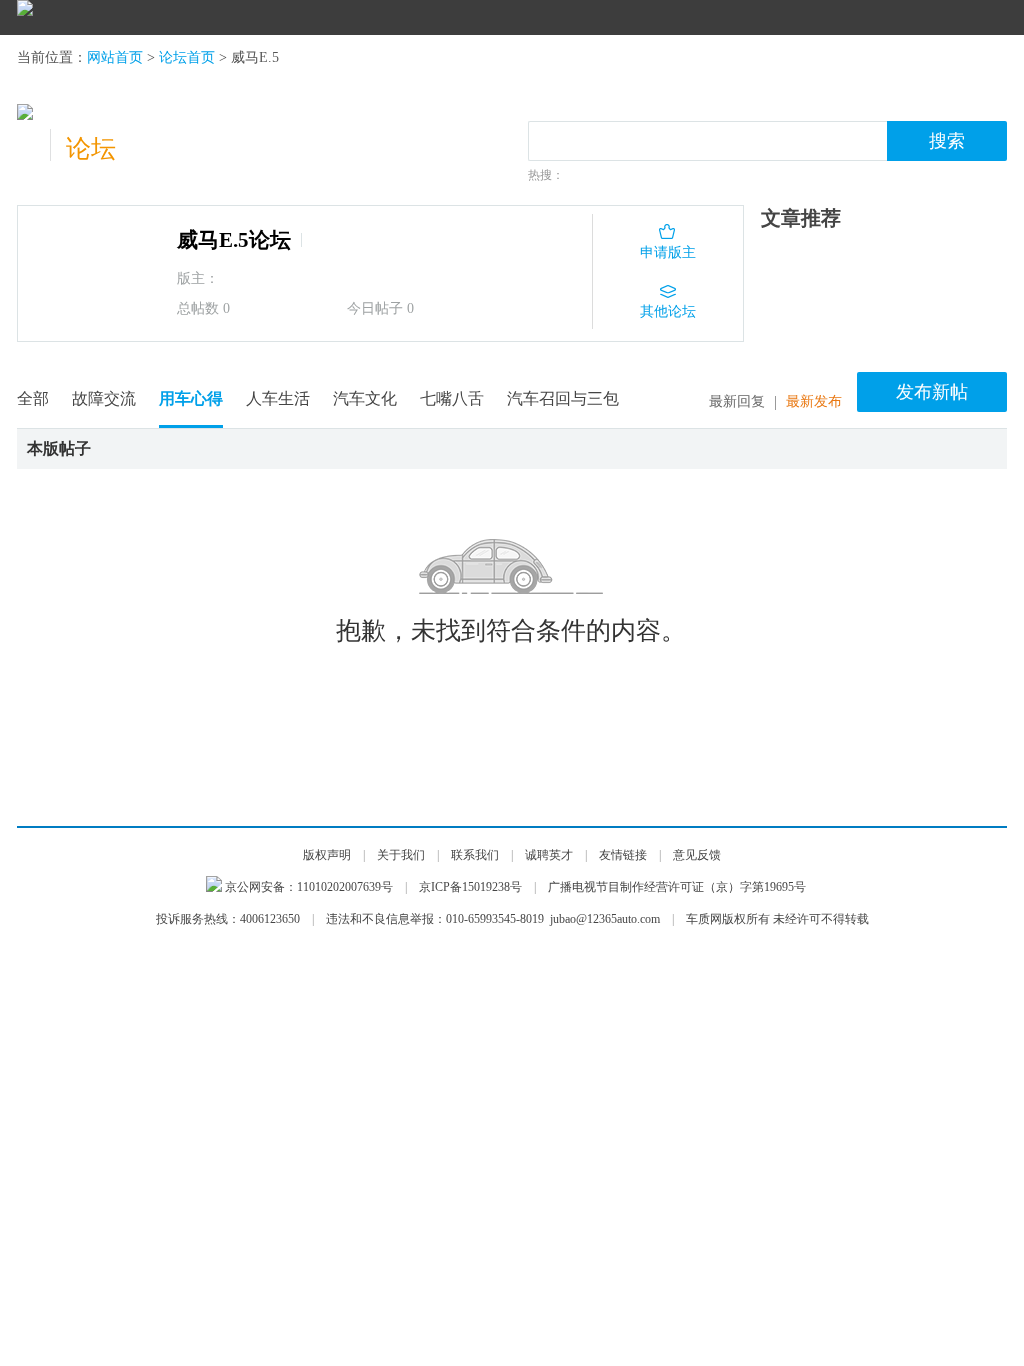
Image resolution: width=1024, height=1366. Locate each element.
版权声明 (327, 855)
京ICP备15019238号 (470, 887)
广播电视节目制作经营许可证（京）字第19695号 (677, 887)
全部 (33, 398)
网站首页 (115, 57)
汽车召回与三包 (563, 398)
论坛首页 (187, 57)
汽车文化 (365, 398)
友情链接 (623, 855)
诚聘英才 (549, 855)
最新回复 (737, 401)
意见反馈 (697, 855)
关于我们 (401, 855)
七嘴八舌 (452, 398)
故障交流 (104, 398)
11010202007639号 (345, 887)
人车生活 (278, 398)
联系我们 (475, 855)
